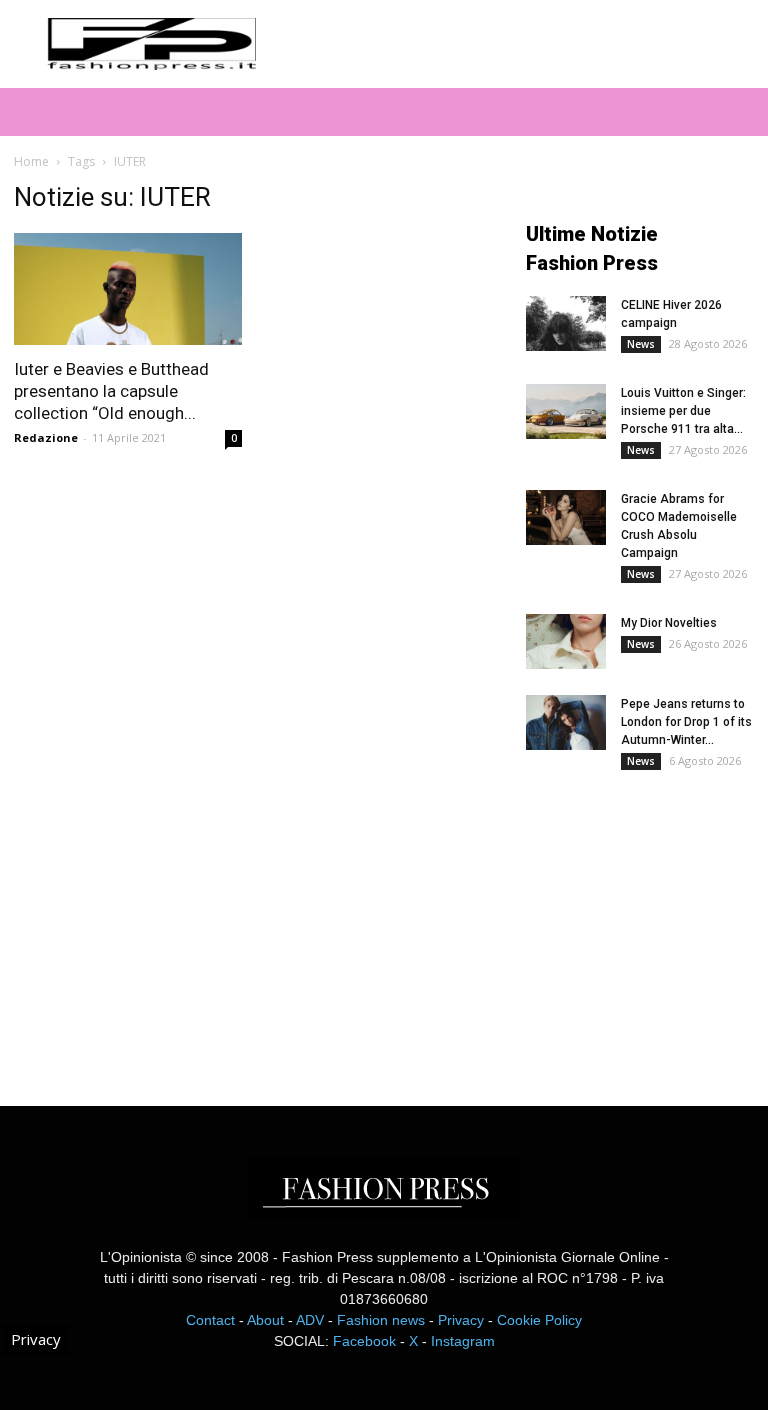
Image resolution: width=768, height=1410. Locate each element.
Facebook (364, 1341)
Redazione (46, 437)
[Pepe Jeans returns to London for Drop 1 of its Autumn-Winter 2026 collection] (566, 722)
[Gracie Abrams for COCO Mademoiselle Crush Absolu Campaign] (566, 517)
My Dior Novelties (669, 623)
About (265, 1320)
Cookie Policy (539, 1320)
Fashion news (381, 1320)
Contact (210, 1320)
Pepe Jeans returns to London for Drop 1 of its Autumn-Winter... (686, 722)
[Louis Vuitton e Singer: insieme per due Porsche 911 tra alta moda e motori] (566, 411)
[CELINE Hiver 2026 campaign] (566, 323)
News (641, 344)
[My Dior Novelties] (566, 641)
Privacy (461, 1320)
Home (31, 161)
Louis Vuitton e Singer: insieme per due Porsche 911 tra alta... (683, 411)
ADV (310, 1320)
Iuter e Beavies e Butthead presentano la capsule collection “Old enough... (111, 391)
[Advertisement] (647, 923)
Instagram (463, 1341)
